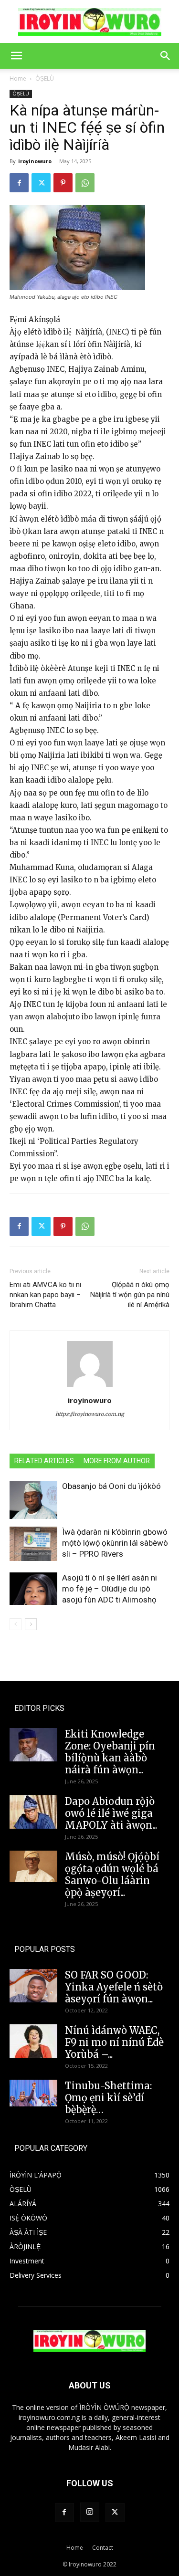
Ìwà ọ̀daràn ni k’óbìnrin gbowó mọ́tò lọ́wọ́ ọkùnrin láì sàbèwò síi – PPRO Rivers (115, 1543)
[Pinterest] (63, 183)
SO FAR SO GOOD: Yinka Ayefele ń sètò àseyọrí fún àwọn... (114, 1987)
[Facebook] (19, 183)
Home (18, 79)
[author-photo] (90, 1387)
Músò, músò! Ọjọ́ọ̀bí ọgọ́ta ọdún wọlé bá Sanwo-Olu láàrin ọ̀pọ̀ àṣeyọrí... (112, 1874)
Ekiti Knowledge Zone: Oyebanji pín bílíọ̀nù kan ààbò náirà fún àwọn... (110, 1752)
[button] (16, 56)
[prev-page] (16, 1624)
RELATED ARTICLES (44, 1461)
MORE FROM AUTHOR (117, 1461)
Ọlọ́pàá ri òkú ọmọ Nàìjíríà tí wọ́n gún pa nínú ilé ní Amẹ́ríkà (130, 1295)
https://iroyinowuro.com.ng (90, 1414)
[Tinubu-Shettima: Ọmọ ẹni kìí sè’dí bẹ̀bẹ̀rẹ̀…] (33, 2093)
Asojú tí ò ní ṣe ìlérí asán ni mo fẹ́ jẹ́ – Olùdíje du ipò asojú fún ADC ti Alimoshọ (110, 1589)
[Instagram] (90, 2512)
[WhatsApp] (85, 183)
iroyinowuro (35, 161)
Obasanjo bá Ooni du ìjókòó (111, 1486)
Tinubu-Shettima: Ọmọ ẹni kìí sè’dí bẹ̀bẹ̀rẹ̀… (108, 2098)
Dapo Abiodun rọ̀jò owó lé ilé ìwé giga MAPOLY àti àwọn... (111, 1813)
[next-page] (31, 1624)
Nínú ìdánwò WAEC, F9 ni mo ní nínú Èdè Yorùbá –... (114, 2042)
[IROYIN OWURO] (89, 22)
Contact (103, 2548)
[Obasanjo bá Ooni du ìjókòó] (33, 1500)
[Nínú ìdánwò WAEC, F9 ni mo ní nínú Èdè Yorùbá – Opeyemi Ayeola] (33, 2041)
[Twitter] (41, 183)
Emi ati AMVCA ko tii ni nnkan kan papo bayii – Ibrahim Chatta (45, 1295)
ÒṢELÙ (45, 79)
